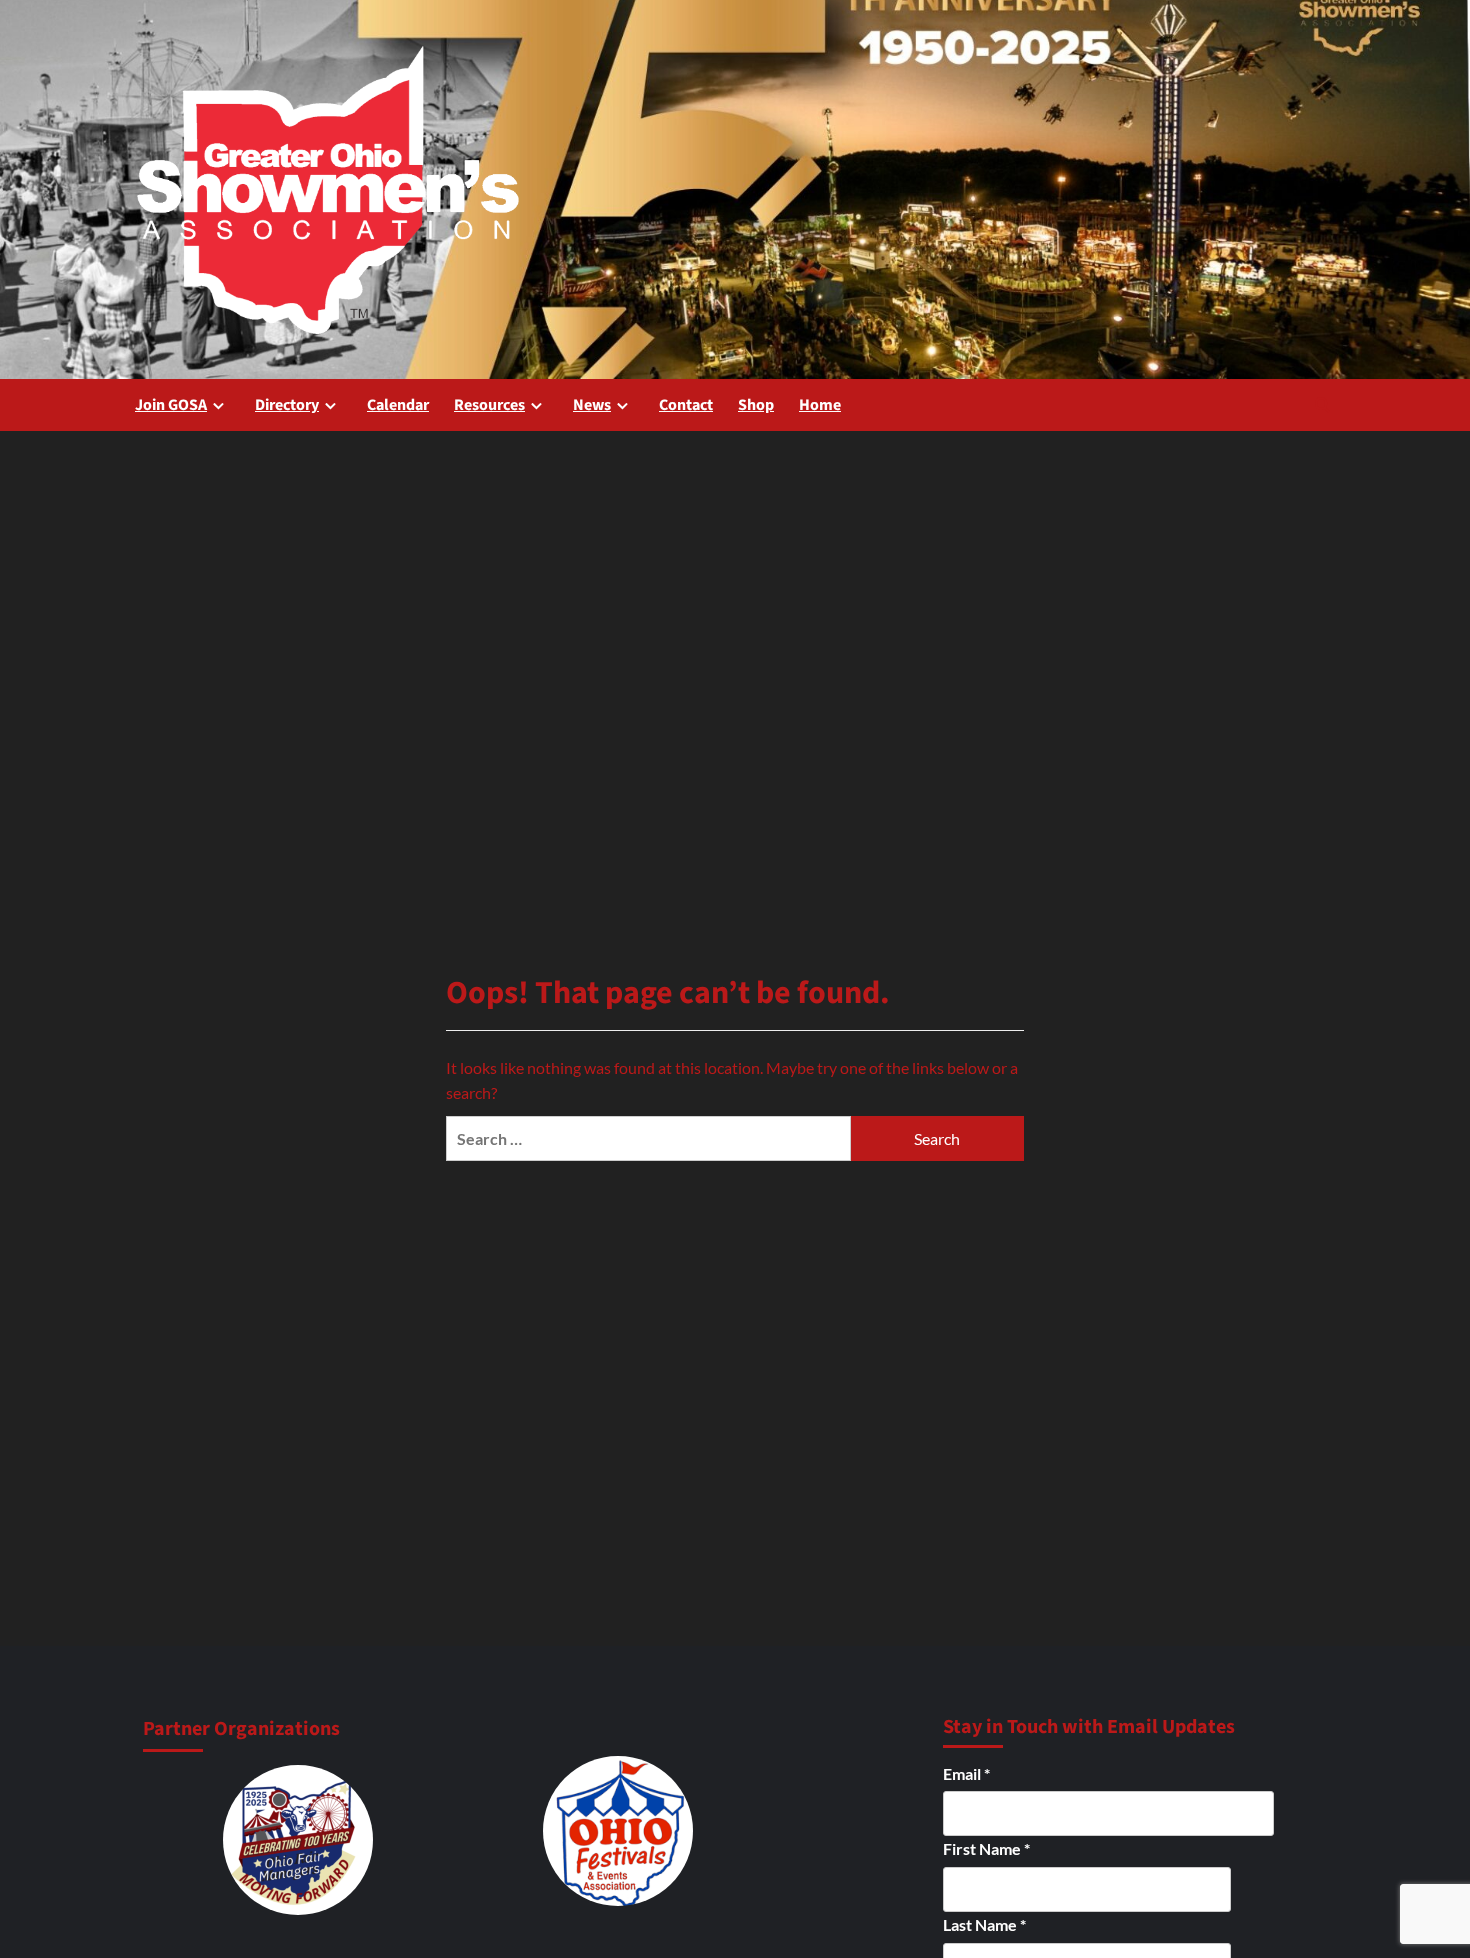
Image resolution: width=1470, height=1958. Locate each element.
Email (966, 1773)
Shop (756, 405)
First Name (986, 1848)
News (592, 405)
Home (820, 405)
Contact (686, 405)
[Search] (1322, 404)
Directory (287, 405)
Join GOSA (171, 405)
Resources (489, 405)
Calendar (398, 405)
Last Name (984, 1924)
